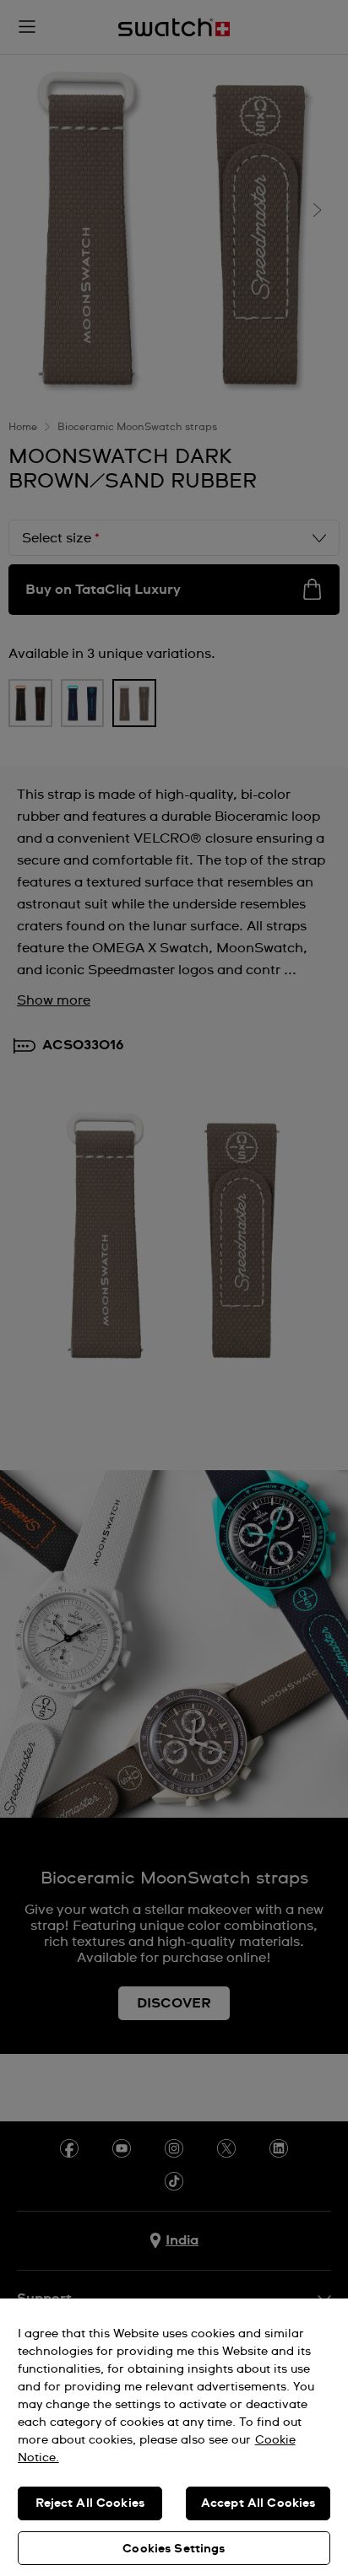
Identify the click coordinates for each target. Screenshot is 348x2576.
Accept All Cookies (258, 2503)
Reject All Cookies (90, 2503)
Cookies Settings (174, 2549)
